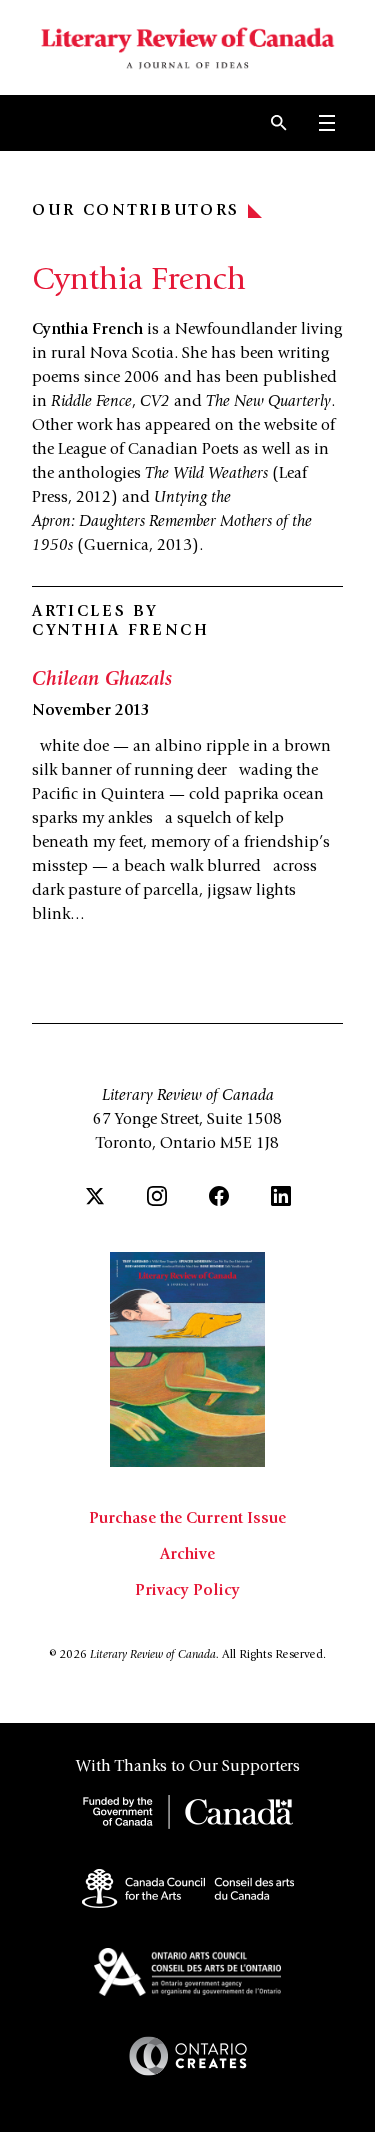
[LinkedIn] (281, 1196)
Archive (187, 1555)
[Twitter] (95, 1196)
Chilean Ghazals (102, 681)
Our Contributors (136, 211)
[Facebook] (219, 1196)
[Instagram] (157, 1196)
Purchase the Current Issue (187, 1519)
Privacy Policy (187, 1591)
